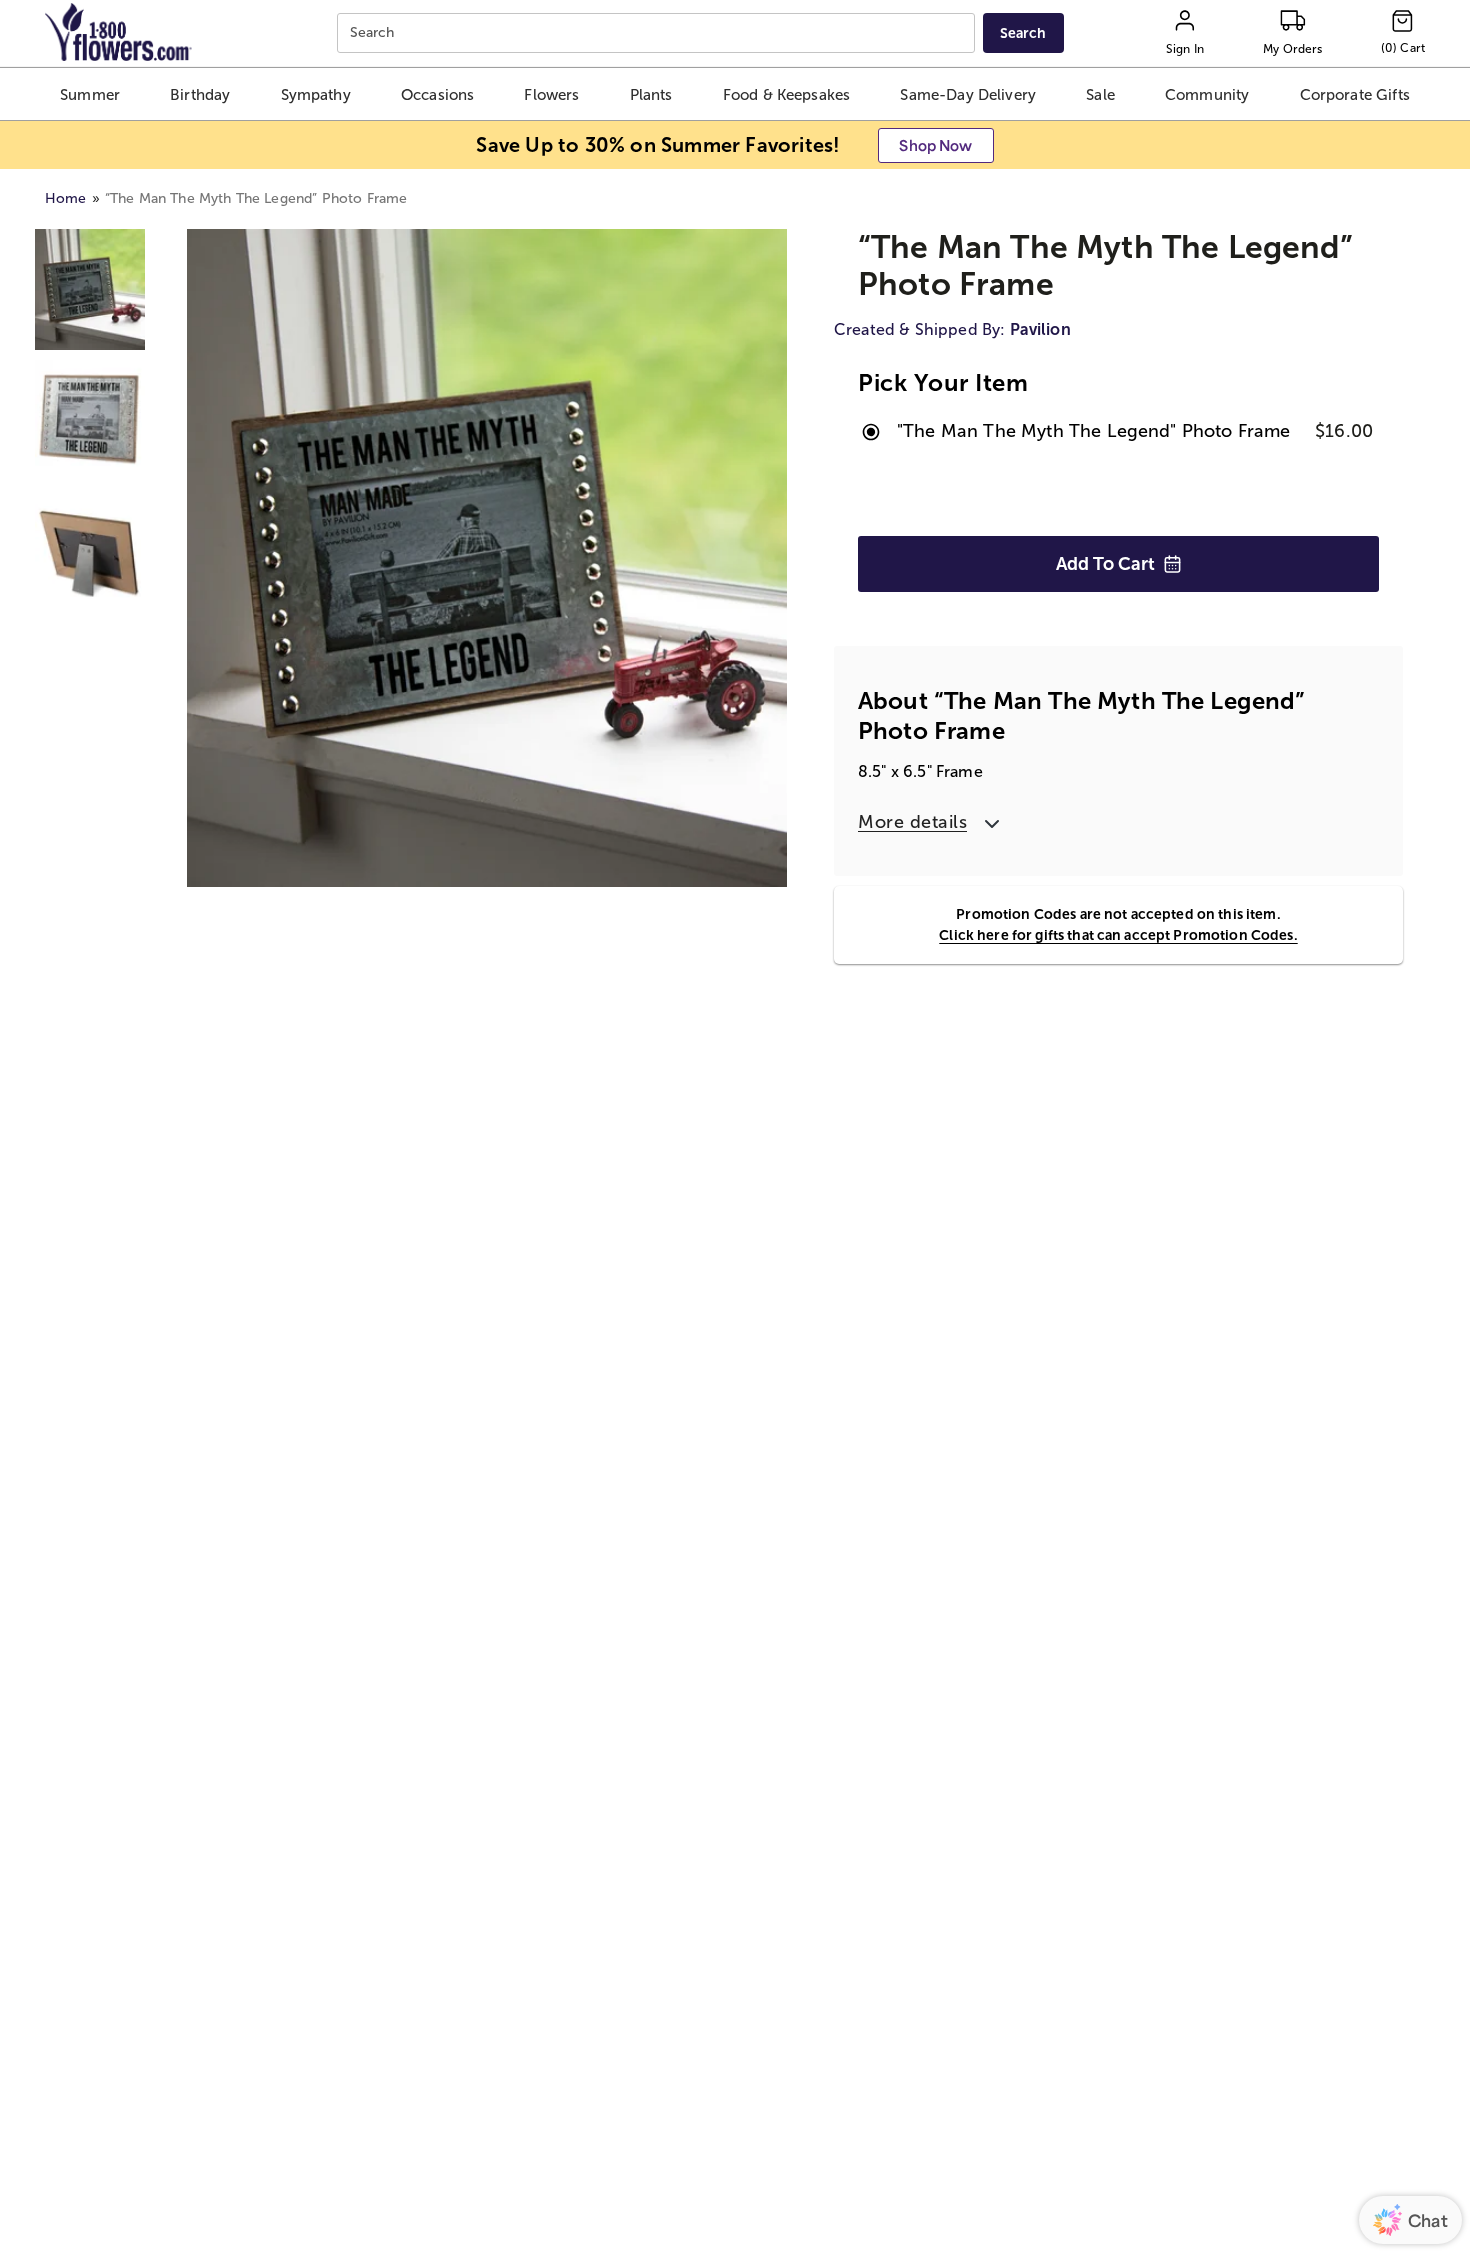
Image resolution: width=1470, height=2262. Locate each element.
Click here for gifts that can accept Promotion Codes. (1118, 935)
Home (66, 198)
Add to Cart (1105, 564)
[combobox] (658, 33)
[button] (90, 94)
